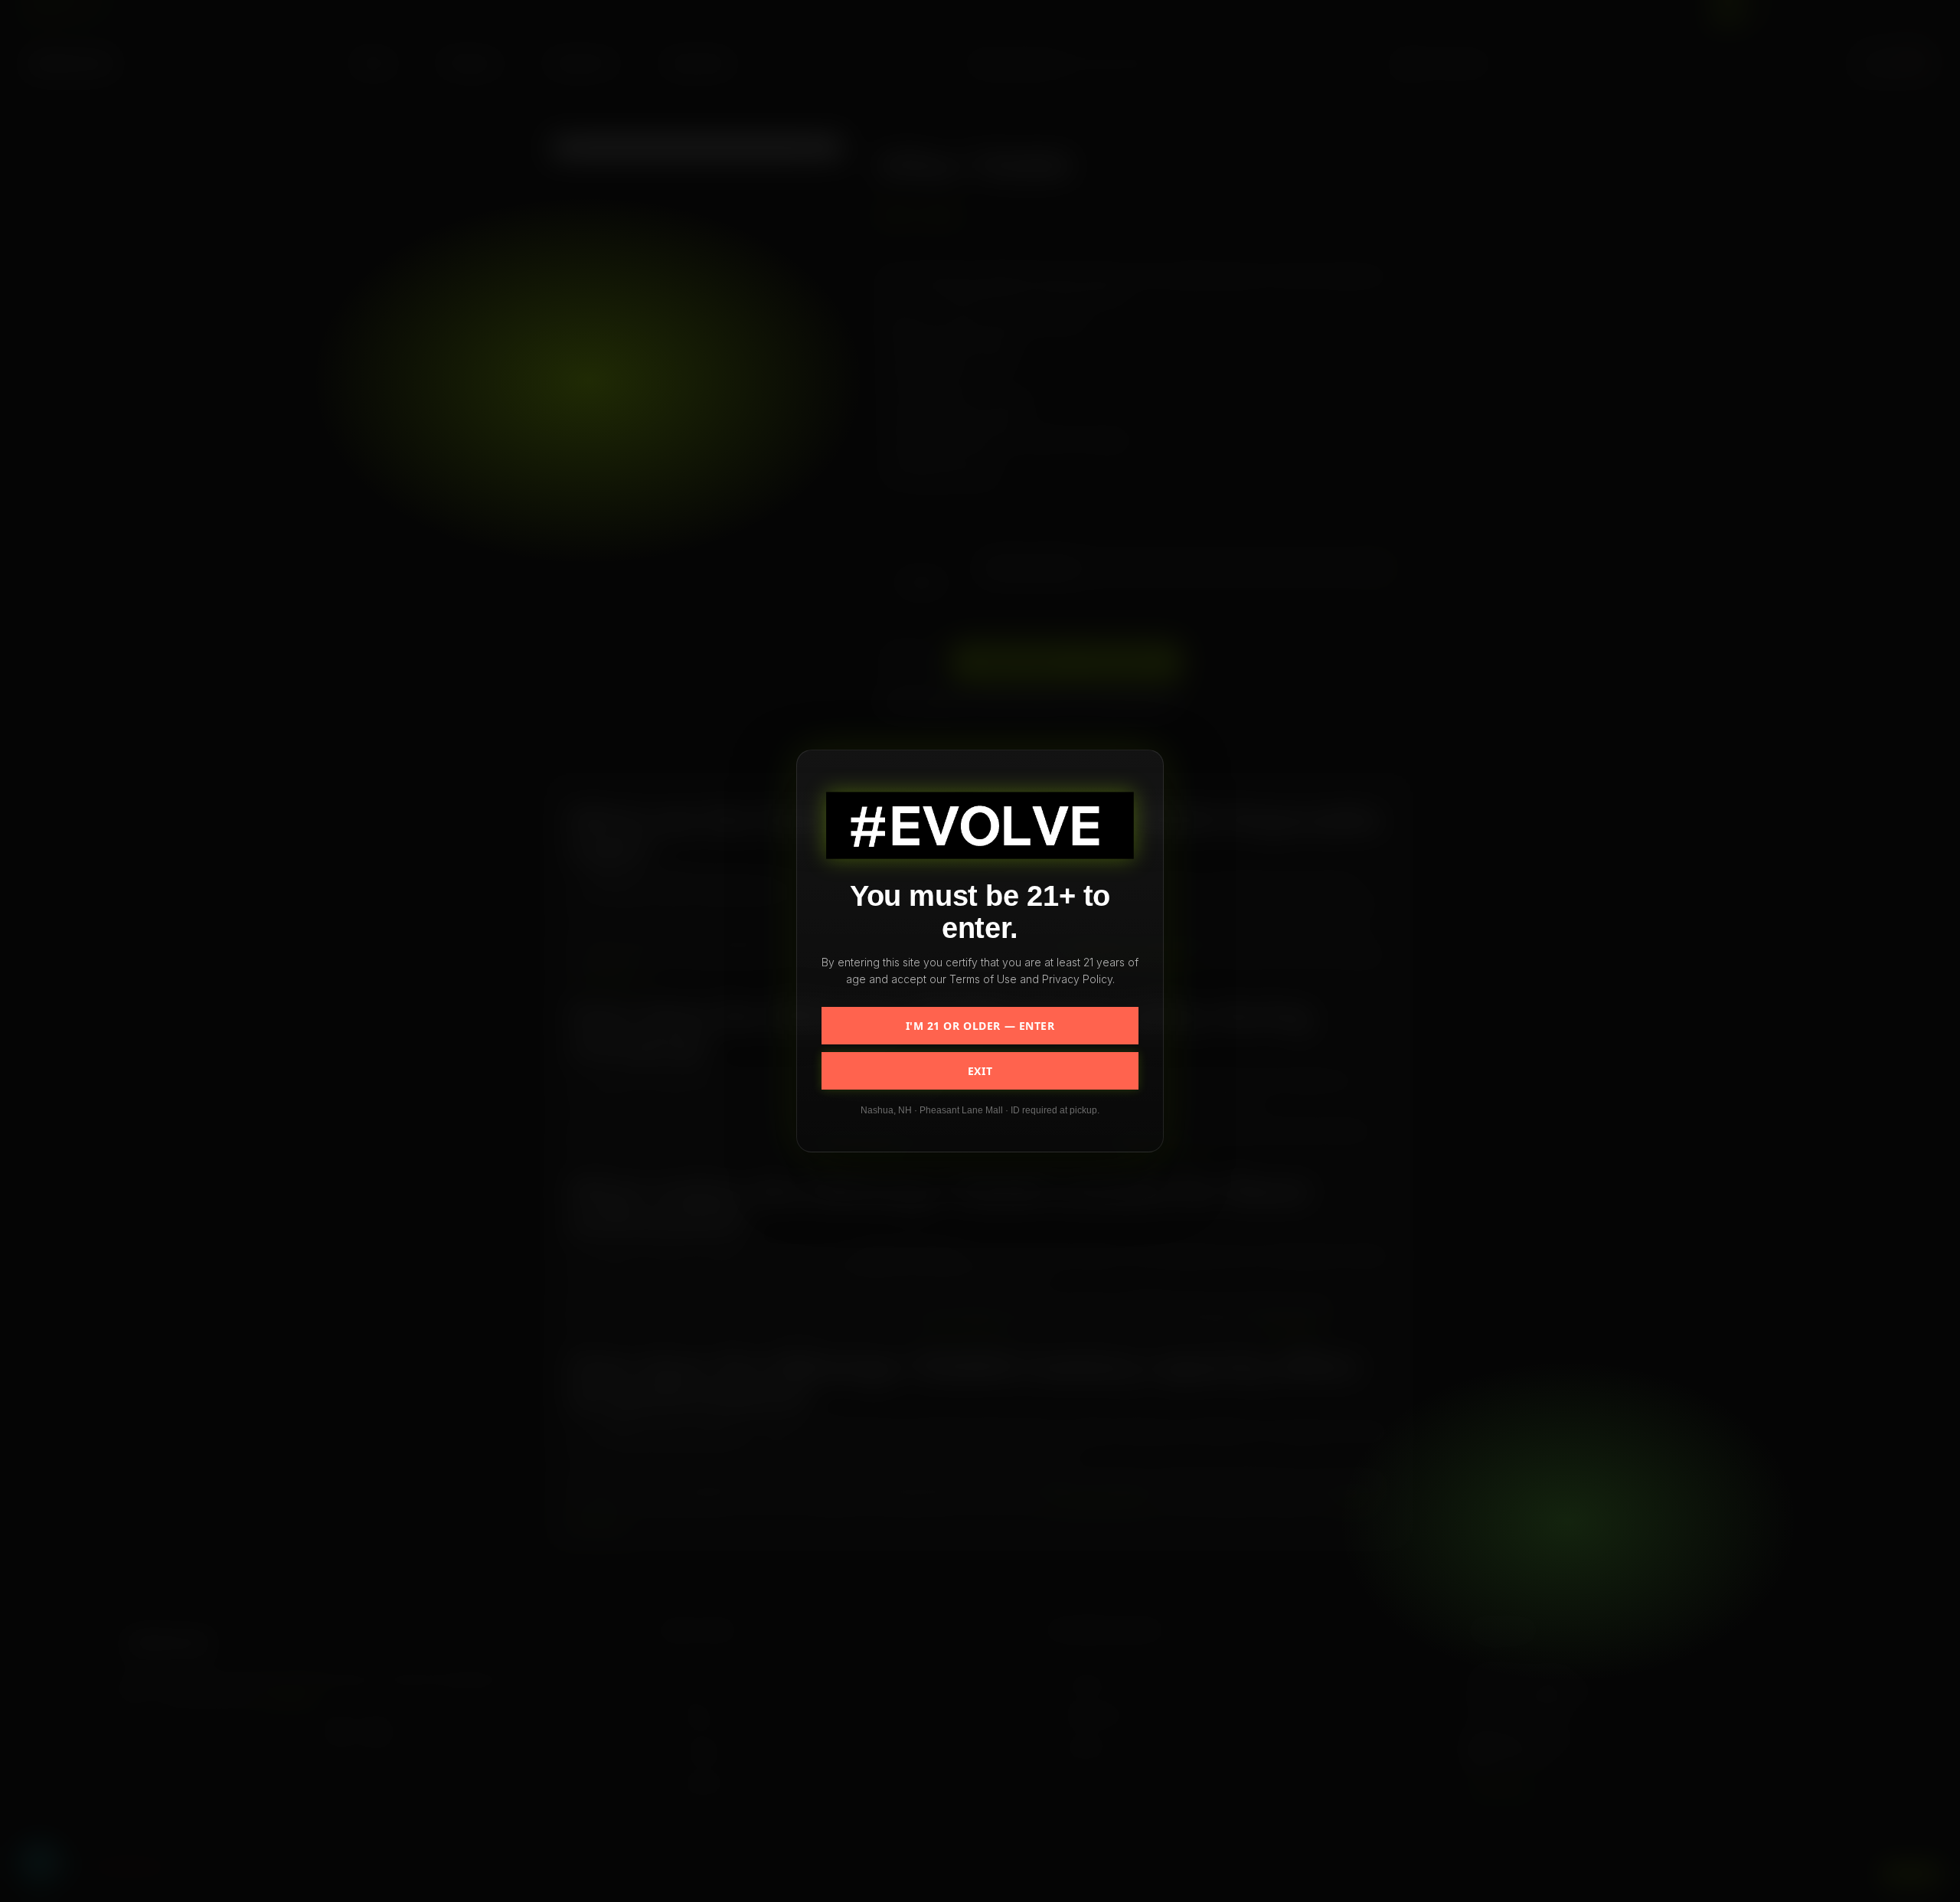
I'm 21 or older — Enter (980, 1026)
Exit (980, 1071)
